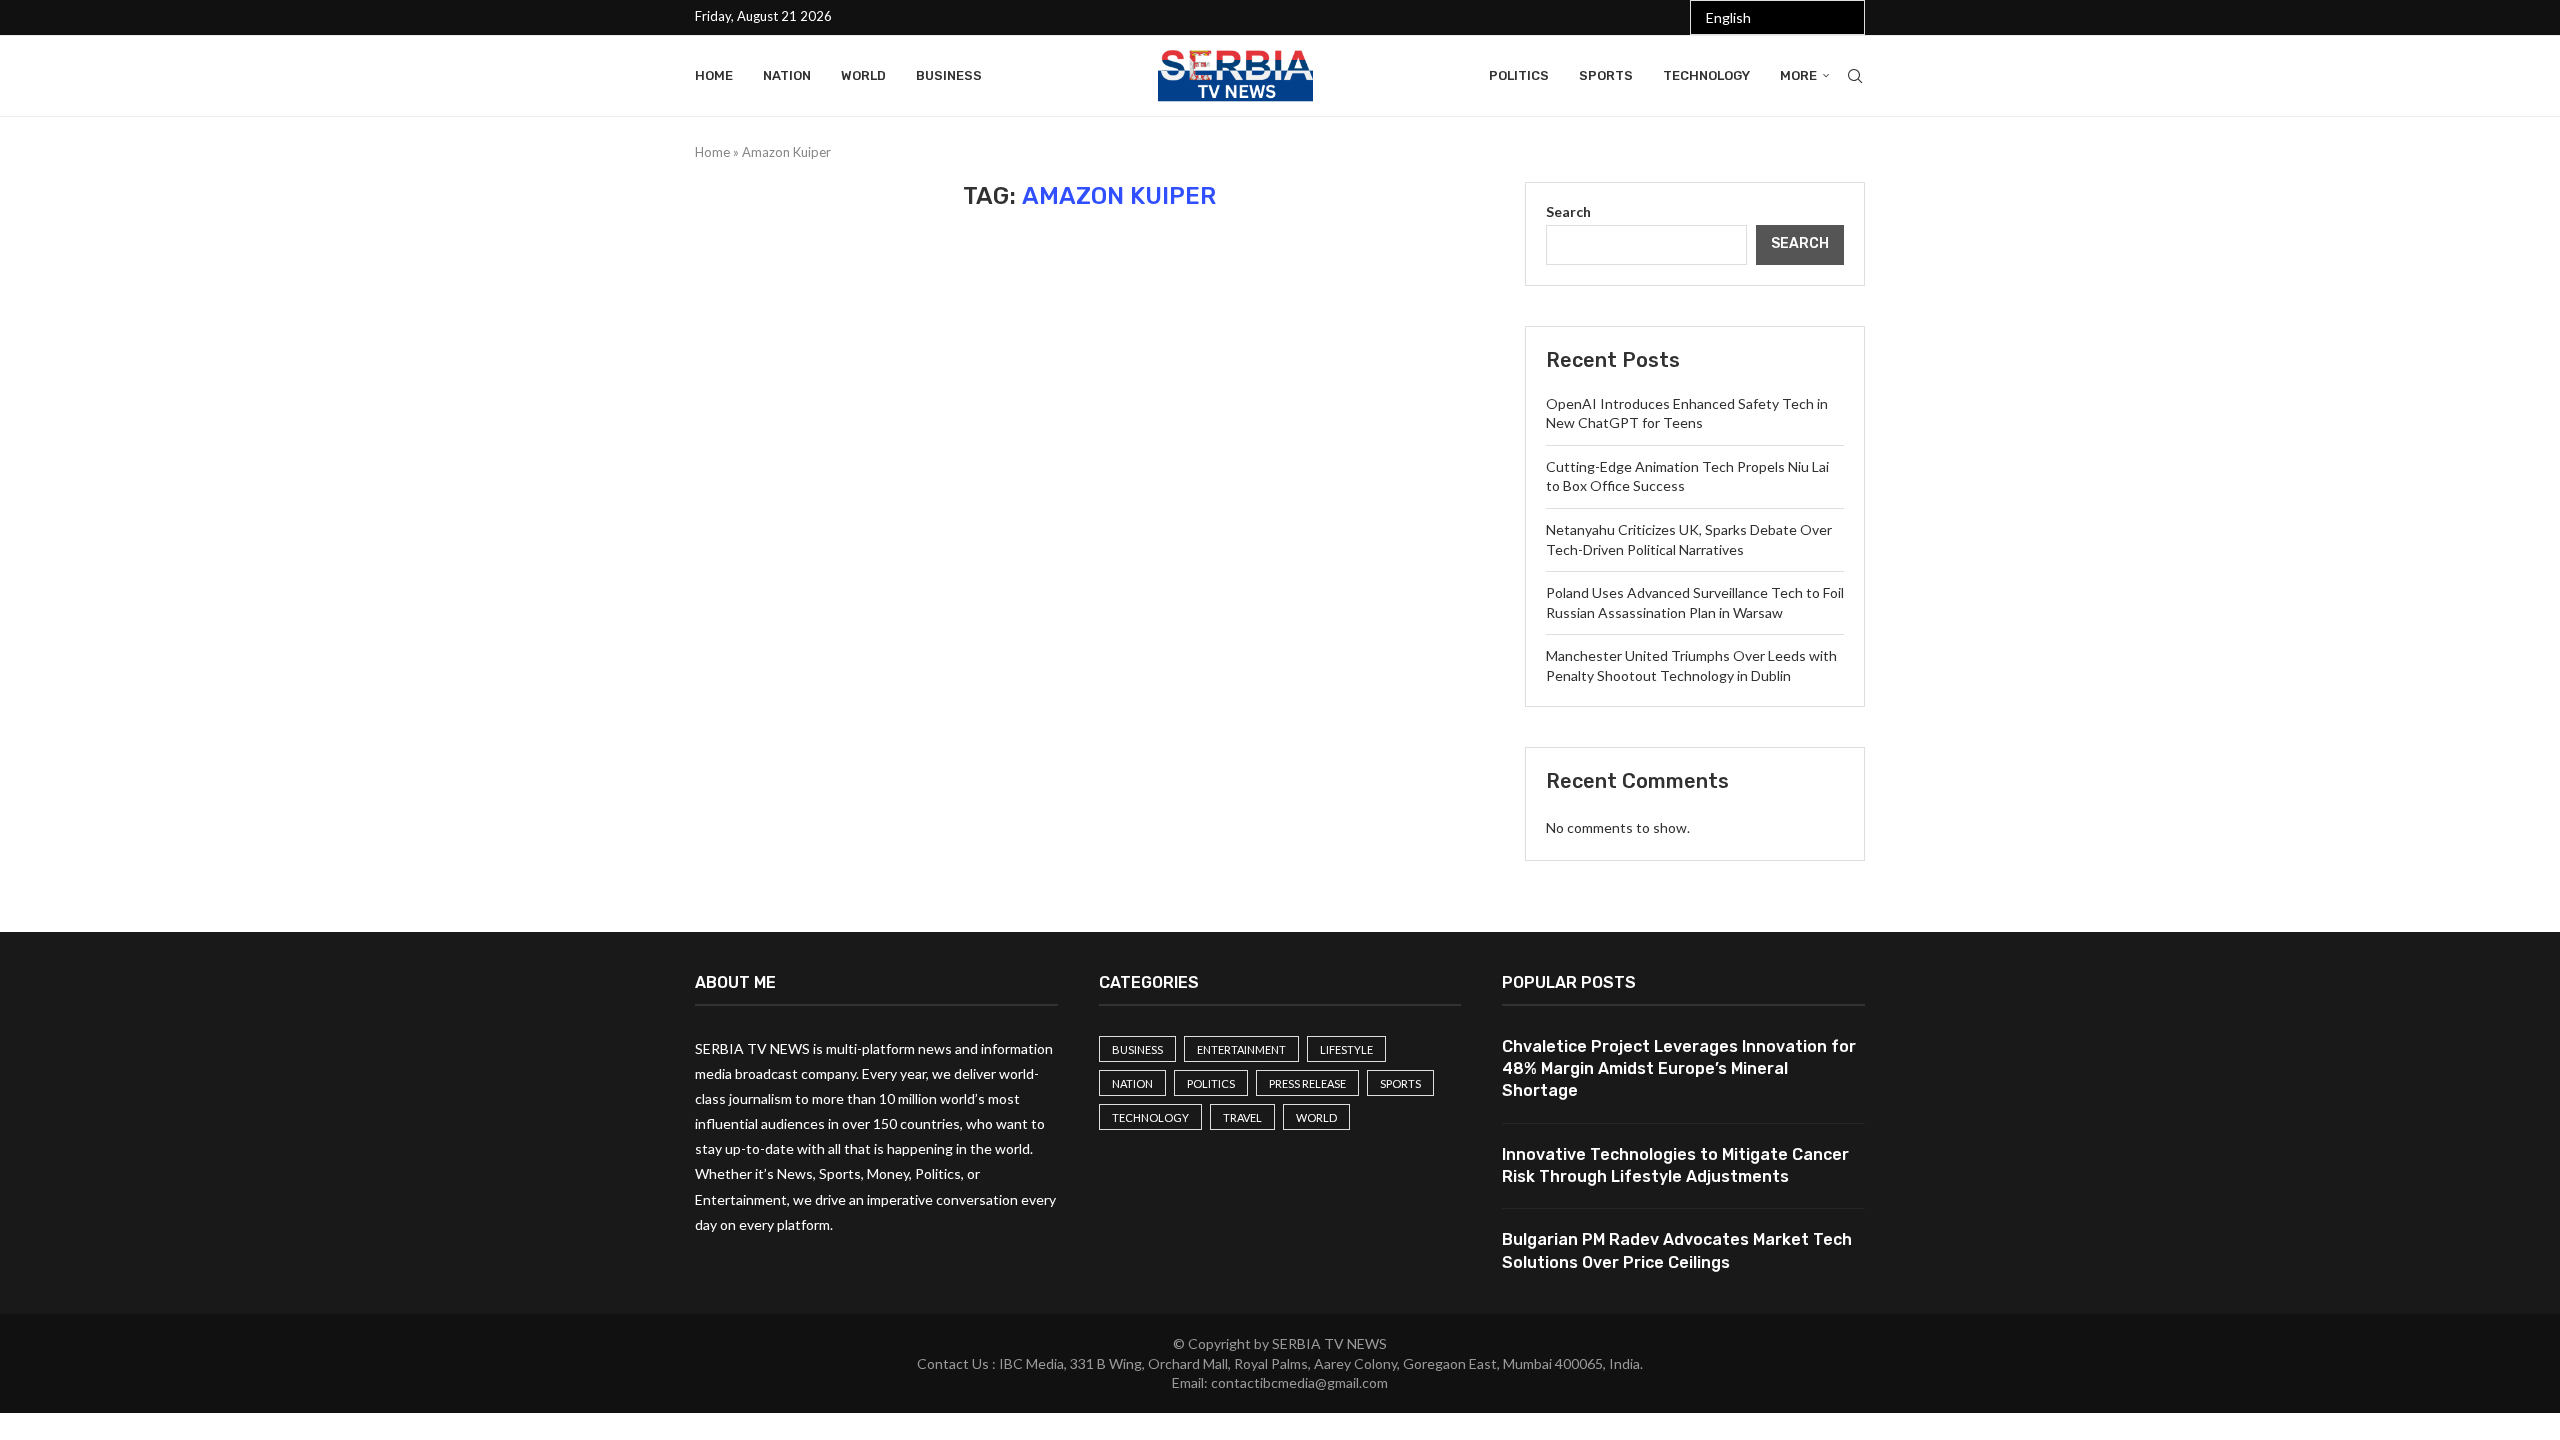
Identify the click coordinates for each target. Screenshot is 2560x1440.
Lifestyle (1346, 1049)
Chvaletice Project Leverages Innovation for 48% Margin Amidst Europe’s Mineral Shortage (1679, 1069)
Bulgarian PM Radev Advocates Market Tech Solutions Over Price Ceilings (1677, 1250)
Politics (1519, 75)
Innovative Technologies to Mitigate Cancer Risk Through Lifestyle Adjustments (1675, 1165)
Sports (1606, 75)
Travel (1242, 1117)
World (863, 75)
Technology (1706, 75)
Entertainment (1241, 1049)
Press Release (1307, 1083)
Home (714, 75)
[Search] (1855, 76)
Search (1568, 211)
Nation (787, 75)
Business (949, 75)
